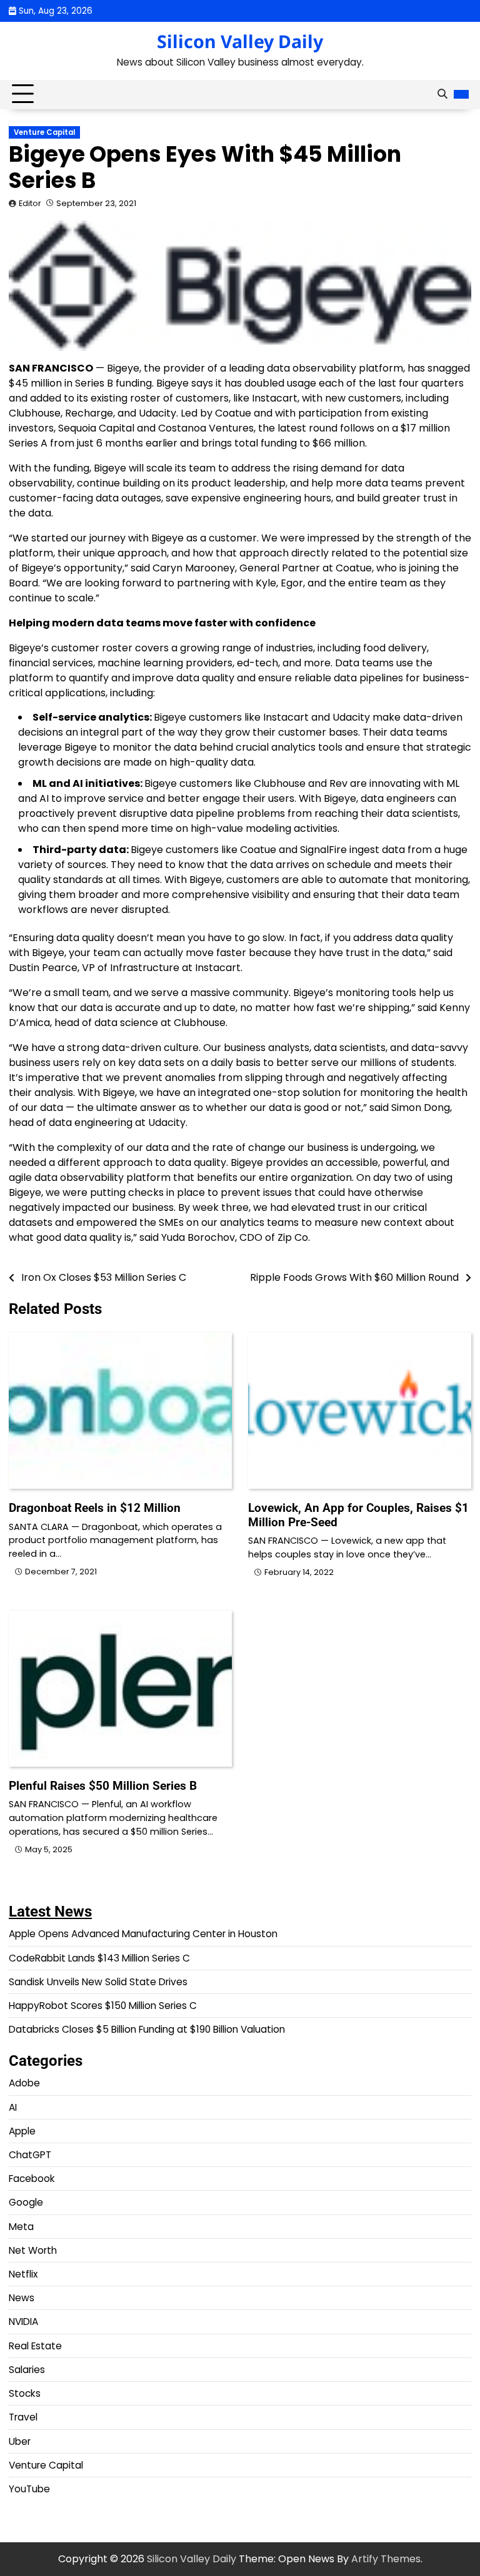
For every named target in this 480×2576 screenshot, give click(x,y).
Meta (21, 2227)
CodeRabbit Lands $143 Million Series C (99, 1958)
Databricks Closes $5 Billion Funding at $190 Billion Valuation (147, 2029)
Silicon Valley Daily (240, 41)
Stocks (25, 2393)
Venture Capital (44, 132)
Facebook (32, 2179)
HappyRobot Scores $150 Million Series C (103, 2006)
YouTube (29, 2489)
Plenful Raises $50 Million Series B (103, 1786)
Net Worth (33, 2250)
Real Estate (35, 2346)
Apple (22, 2131)
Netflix (23, 2274)
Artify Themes (386, 2559)
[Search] (442, 94)
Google (26, 2202)
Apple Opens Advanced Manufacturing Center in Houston (143, 1934)
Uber (20, 2441)
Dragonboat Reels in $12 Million (95, 1508)
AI (13, 2107)
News (22, 2298)
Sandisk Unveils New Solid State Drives (98, 1982)
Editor (30, 203)
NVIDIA (23, 2322)
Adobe (24, 2083)
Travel (23, 2417)
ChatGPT (30, 2155)
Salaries (27, 2370)
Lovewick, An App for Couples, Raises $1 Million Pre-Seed (358, 1515)
